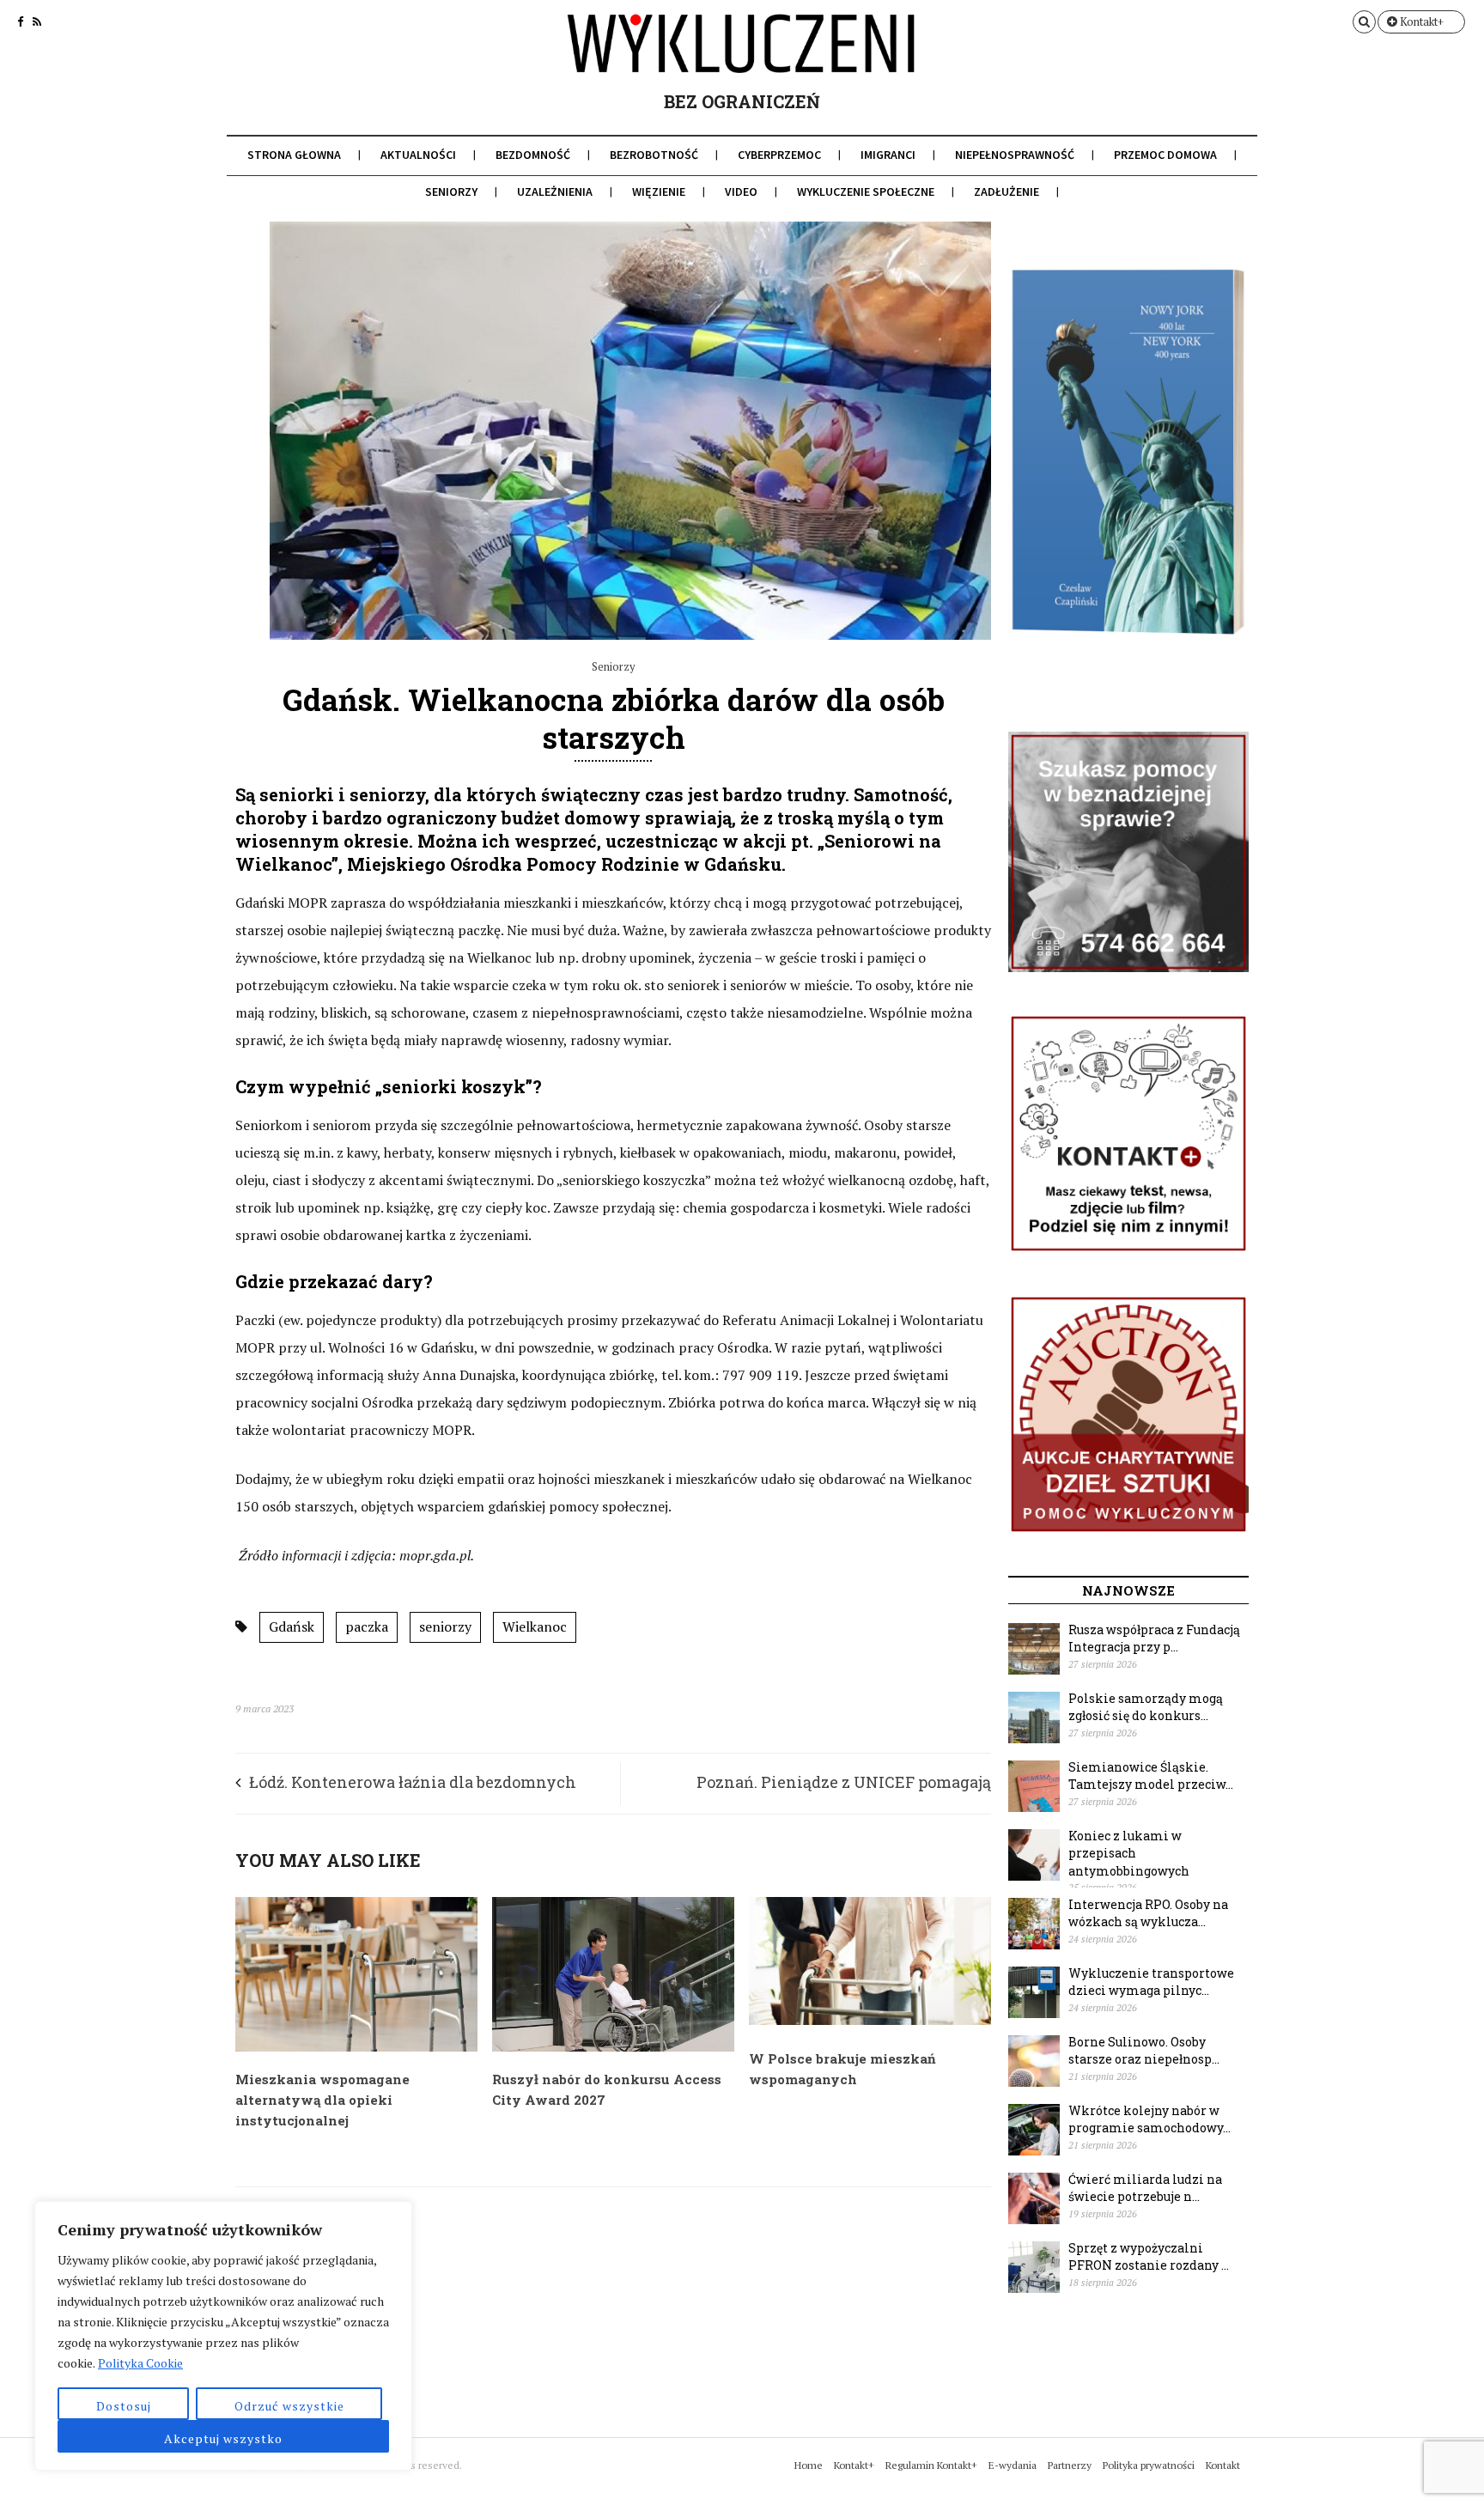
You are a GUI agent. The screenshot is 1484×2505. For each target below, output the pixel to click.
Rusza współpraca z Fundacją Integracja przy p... (1154, 1639)
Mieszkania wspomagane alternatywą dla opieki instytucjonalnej (322, 2100)
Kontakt (1223, 2465)
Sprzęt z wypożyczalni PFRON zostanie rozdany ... (1149, 2257)
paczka (367, 1626)
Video (741, 192)
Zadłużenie (1007, 192)
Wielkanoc (535, 1626)
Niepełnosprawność (1015, 155)
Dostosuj (124, 2406)
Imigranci (888, 155)
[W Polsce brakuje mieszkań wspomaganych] (870, 2021)
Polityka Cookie (140, 2363)
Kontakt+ (1420, 21)
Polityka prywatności (1149, 2465)
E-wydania (1013, 2465)
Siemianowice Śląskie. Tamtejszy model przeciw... (1151, 1776)
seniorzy (445, 1626)
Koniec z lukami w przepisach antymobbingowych (1129, 1853)
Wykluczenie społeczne (866, 192)
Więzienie (659, 192)
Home (809, 2465)
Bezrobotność (654, 155)
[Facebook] (20, 21)
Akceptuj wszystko (223, 2438)
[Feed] (37, 21)
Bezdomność (533, 155)
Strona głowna (294, 155)
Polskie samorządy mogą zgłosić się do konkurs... (1146, 1707)
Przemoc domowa (1165, 155)
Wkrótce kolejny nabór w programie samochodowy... (1149, 2119)
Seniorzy (451, 192)
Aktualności (418, 155)
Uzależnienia (555, 192)
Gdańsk (292, 1626)
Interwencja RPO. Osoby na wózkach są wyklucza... (1148, 1913)
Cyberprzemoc (779, 155)
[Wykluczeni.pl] (742, 58)
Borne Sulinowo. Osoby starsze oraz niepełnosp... (1144, 2051)
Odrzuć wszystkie (289, 2406)
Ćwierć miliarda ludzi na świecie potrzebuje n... (1145, 2188)
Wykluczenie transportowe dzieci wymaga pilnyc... (1151, 1982)
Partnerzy (1070, 2465)
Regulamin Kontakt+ (931, 2465)
